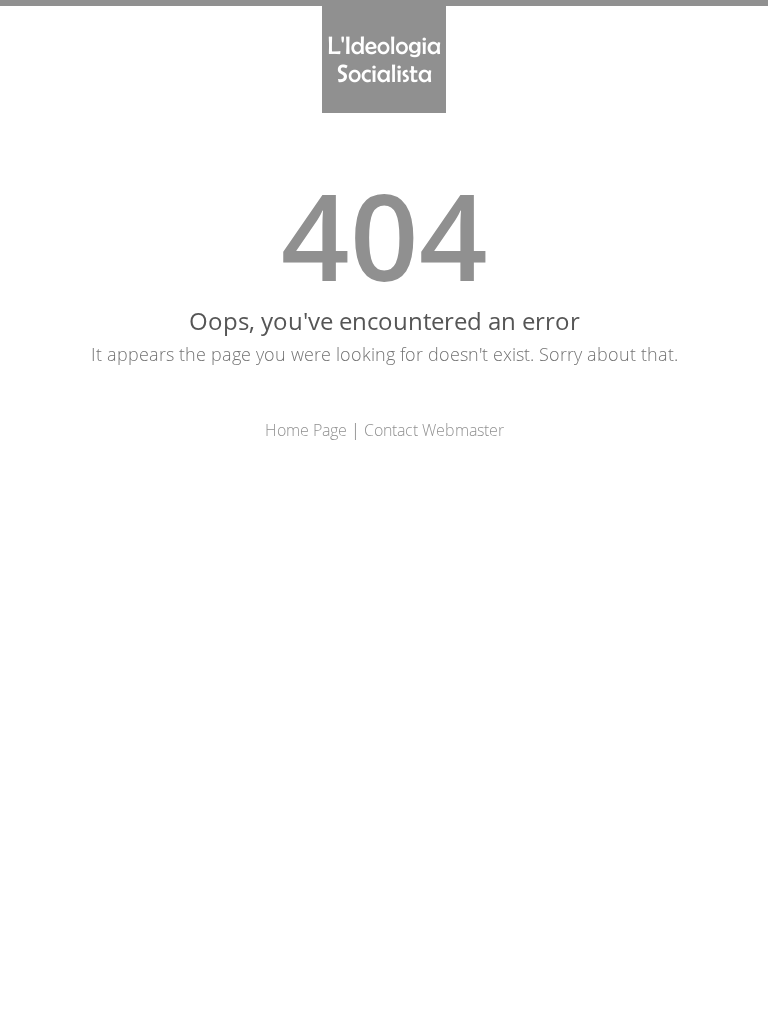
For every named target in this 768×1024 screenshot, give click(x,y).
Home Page (306, 430)
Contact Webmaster (434, 430)
